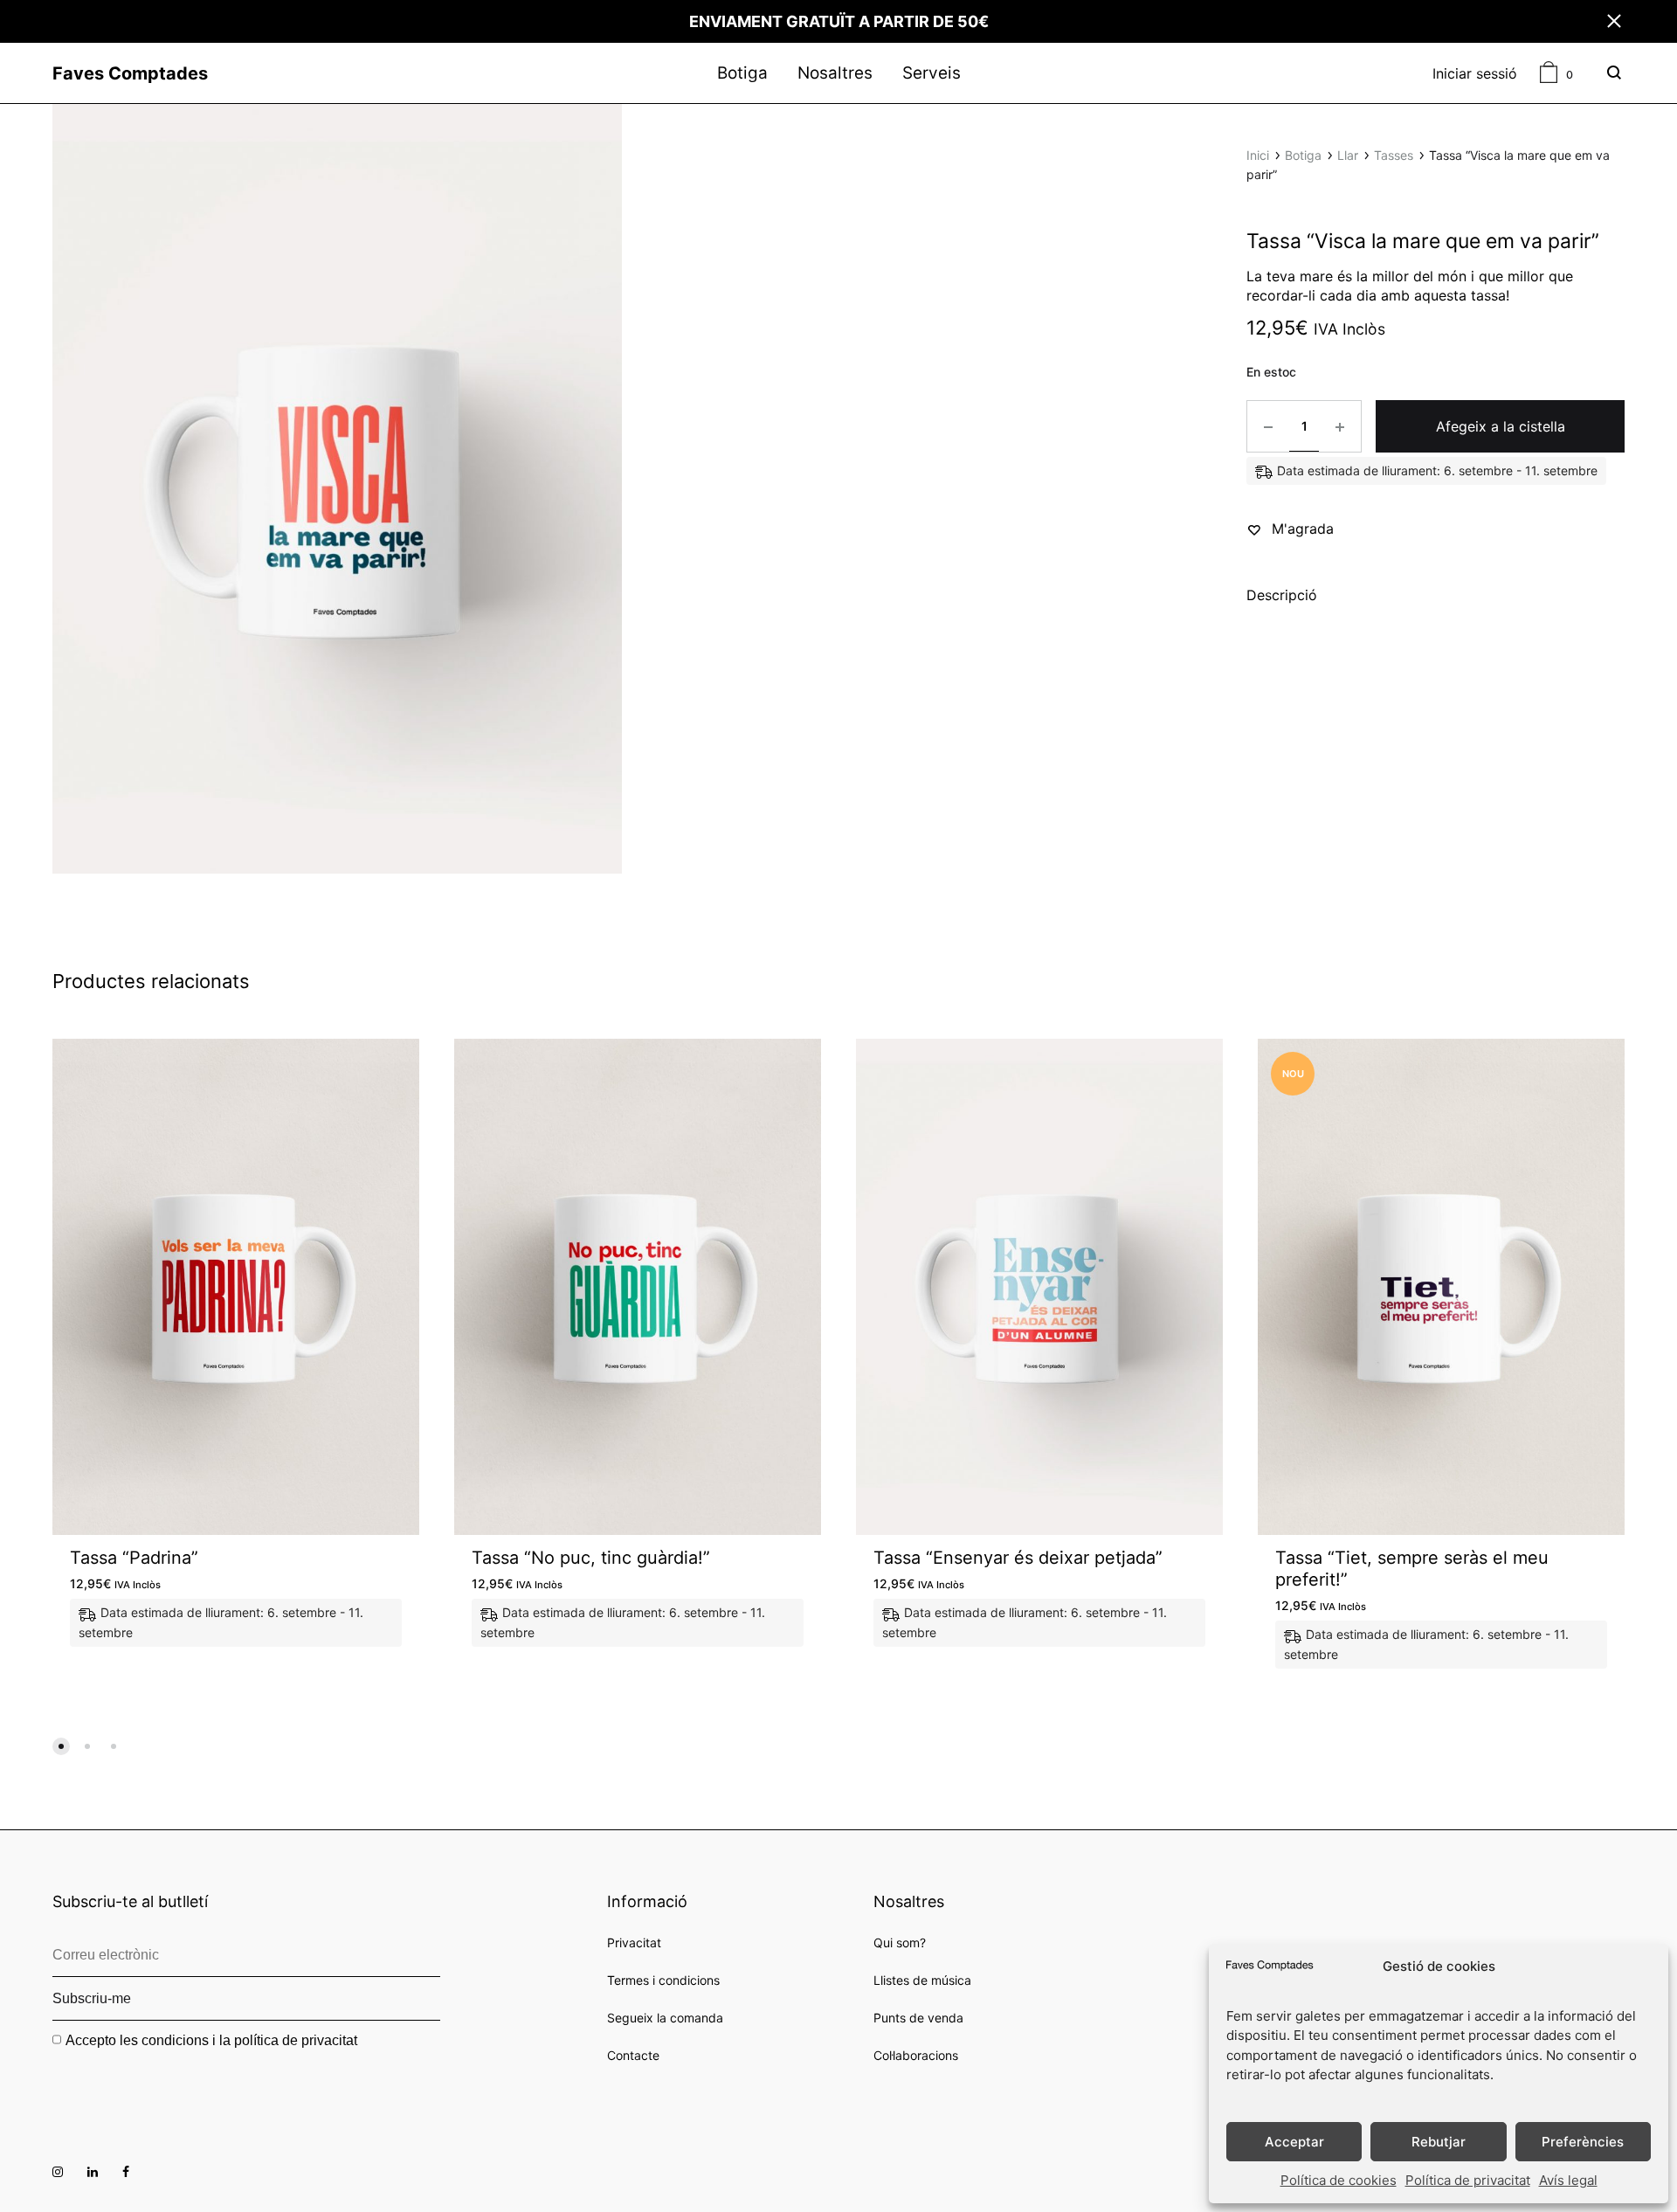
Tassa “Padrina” (134, 1558)
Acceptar (1294, 2142)
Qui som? (900, 1942)
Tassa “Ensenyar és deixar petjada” (1018, 1558)
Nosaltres (835, 73)
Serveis (932, 73)
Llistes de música (922, 1980)
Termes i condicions (663, 1980)
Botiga (742, 73)
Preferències (1583, 2142)
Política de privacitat (1468, 2180)
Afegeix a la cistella (1501, 426)
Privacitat (634, 1942)
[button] (61, 1746)
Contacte (633, 2055)
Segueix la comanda (665, 2018)
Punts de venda (918, 2018)
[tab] (1282, 598)
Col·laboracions (916, 2055)
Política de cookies (1339, 2180)
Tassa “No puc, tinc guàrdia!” (591, 1558)
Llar (1348, 155)
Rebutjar (1439, 2142)
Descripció (1282, 595)
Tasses (1394, 155)
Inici (1258, 155)
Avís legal (1568, 2180)
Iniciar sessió (1475, 73)
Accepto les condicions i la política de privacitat (211, 2040)
